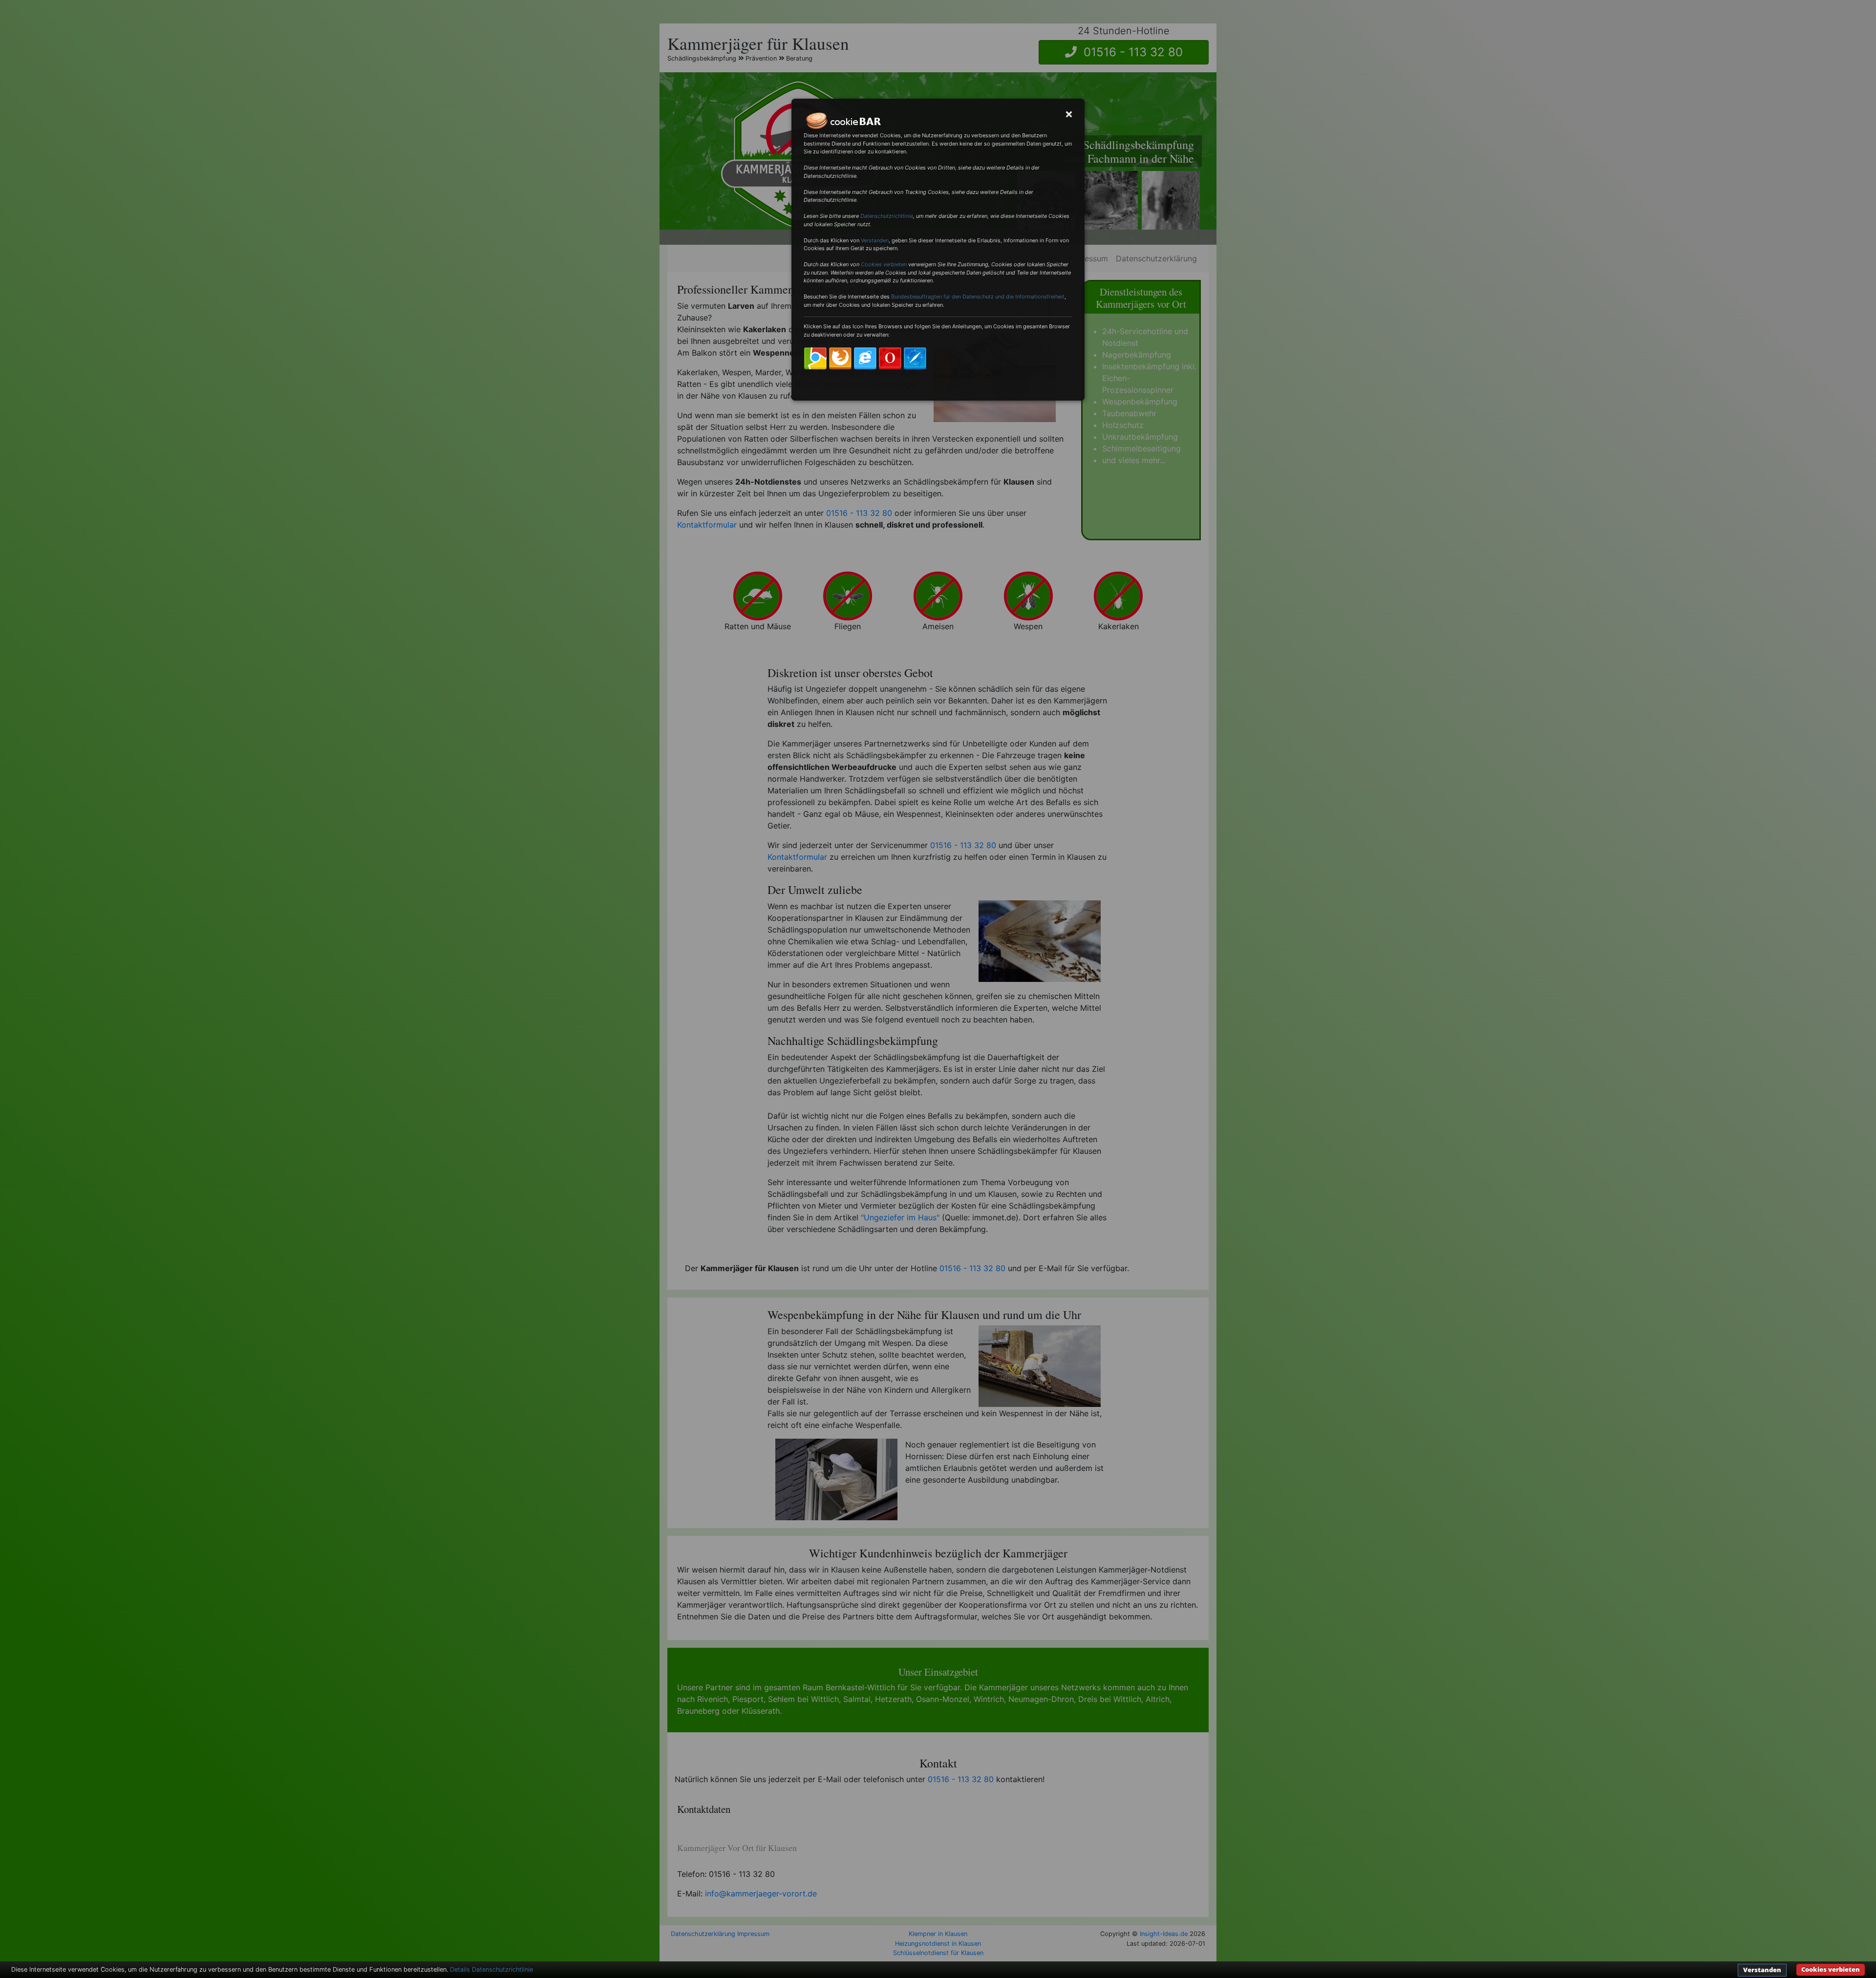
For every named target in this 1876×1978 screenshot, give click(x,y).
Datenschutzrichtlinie (887, 216)
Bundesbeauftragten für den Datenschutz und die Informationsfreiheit (978, 297)
